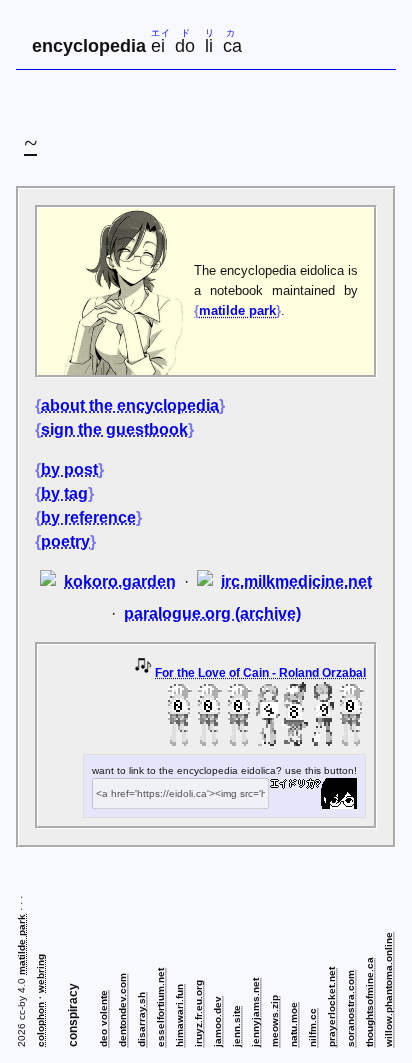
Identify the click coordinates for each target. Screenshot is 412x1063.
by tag (64, 493)
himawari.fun (179, 1015)
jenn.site (236, 1026)
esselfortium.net (160, 1007)
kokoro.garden (120, 581)
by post (69, 469)
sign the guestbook (114, 429)
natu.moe (293, 1024)
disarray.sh (141, 1019)
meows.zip (274, 1021)
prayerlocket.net (331, 1007)
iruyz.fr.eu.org (198, 1013)
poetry (65, 541)
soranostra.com (350, 1008)
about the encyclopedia (130, 405)
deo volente (103, 1018)
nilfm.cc (312, 1027)
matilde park (237, 310)
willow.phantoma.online (388, 989)
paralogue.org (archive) (212, 613)
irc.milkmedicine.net (296, 581)
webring (40, 973)
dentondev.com (122, 1010)
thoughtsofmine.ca (369, 1002)
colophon (40, 1024)
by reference (88, 517)
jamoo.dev (217, 1021)
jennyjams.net (255, 1012)
